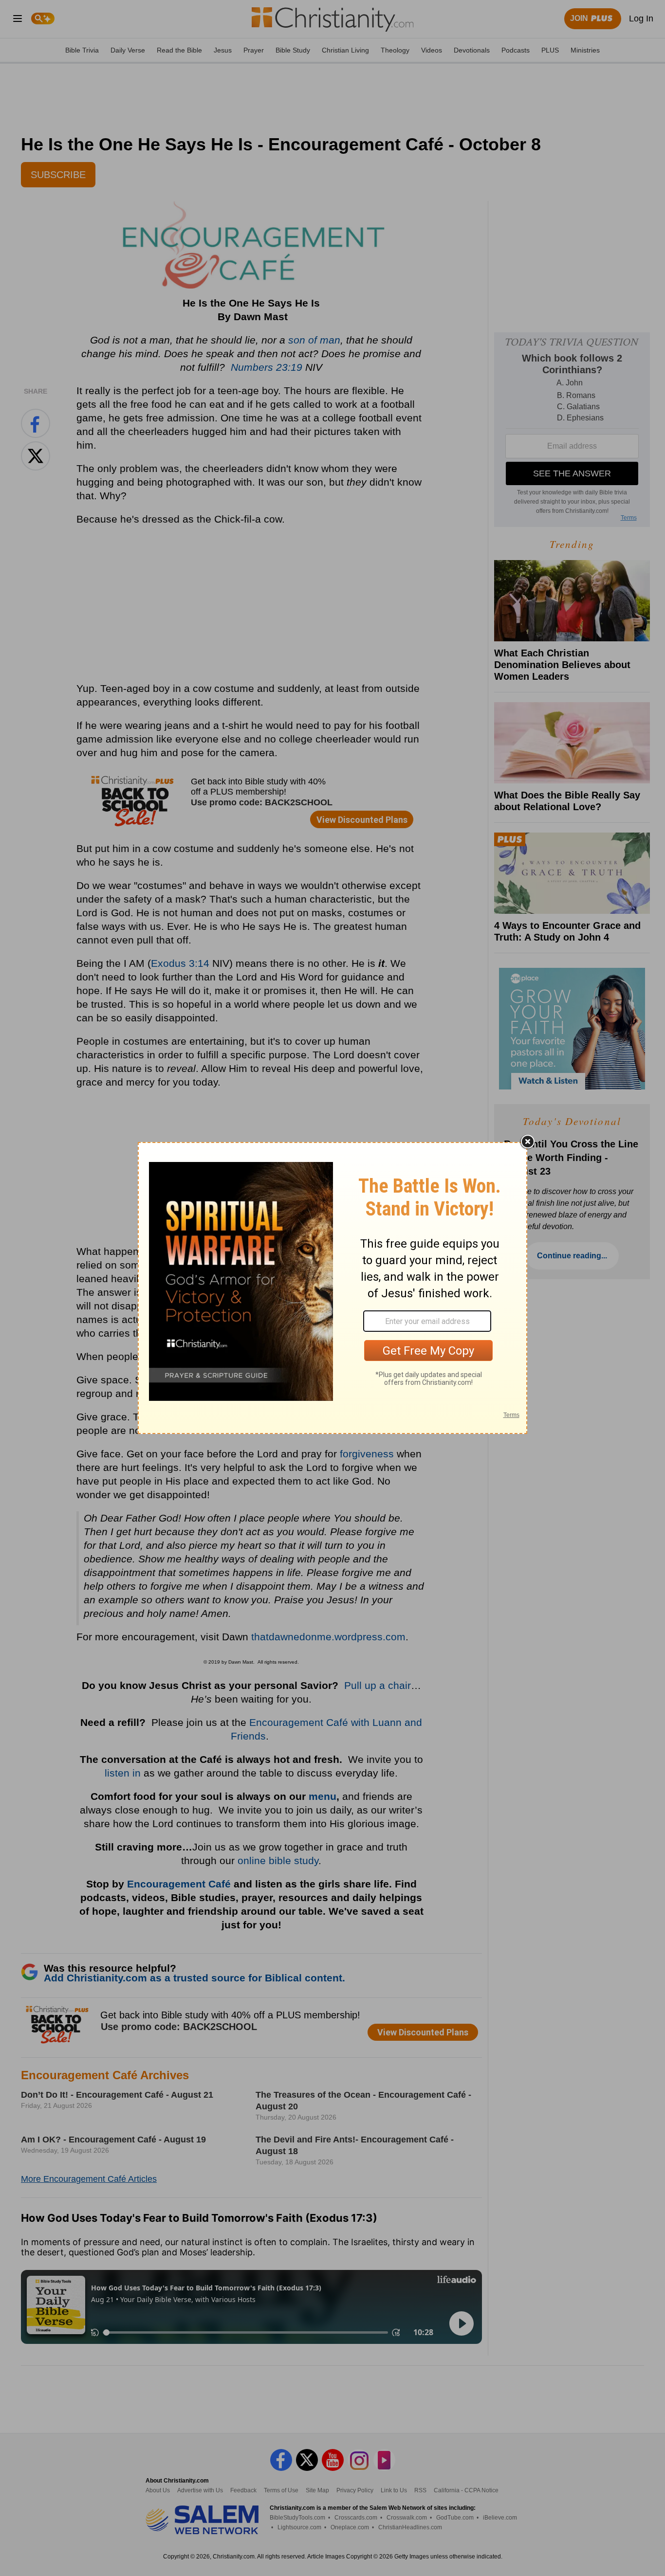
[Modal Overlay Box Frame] (332, 1288)
